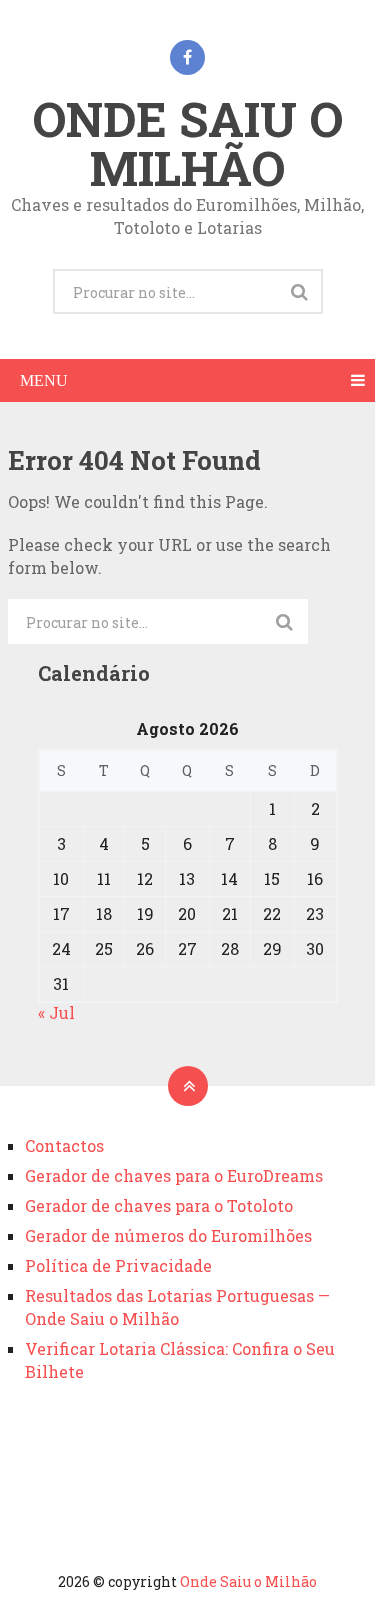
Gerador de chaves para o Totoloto (159, 1205)
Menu (44, 380)
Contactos (64, 1145)
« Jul (56, 1012)
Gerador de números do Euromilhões (168, 1235)
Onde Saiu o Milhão (187, 143)
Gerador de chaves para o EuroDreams (174, 1175)
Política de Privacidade (118, 1265)
